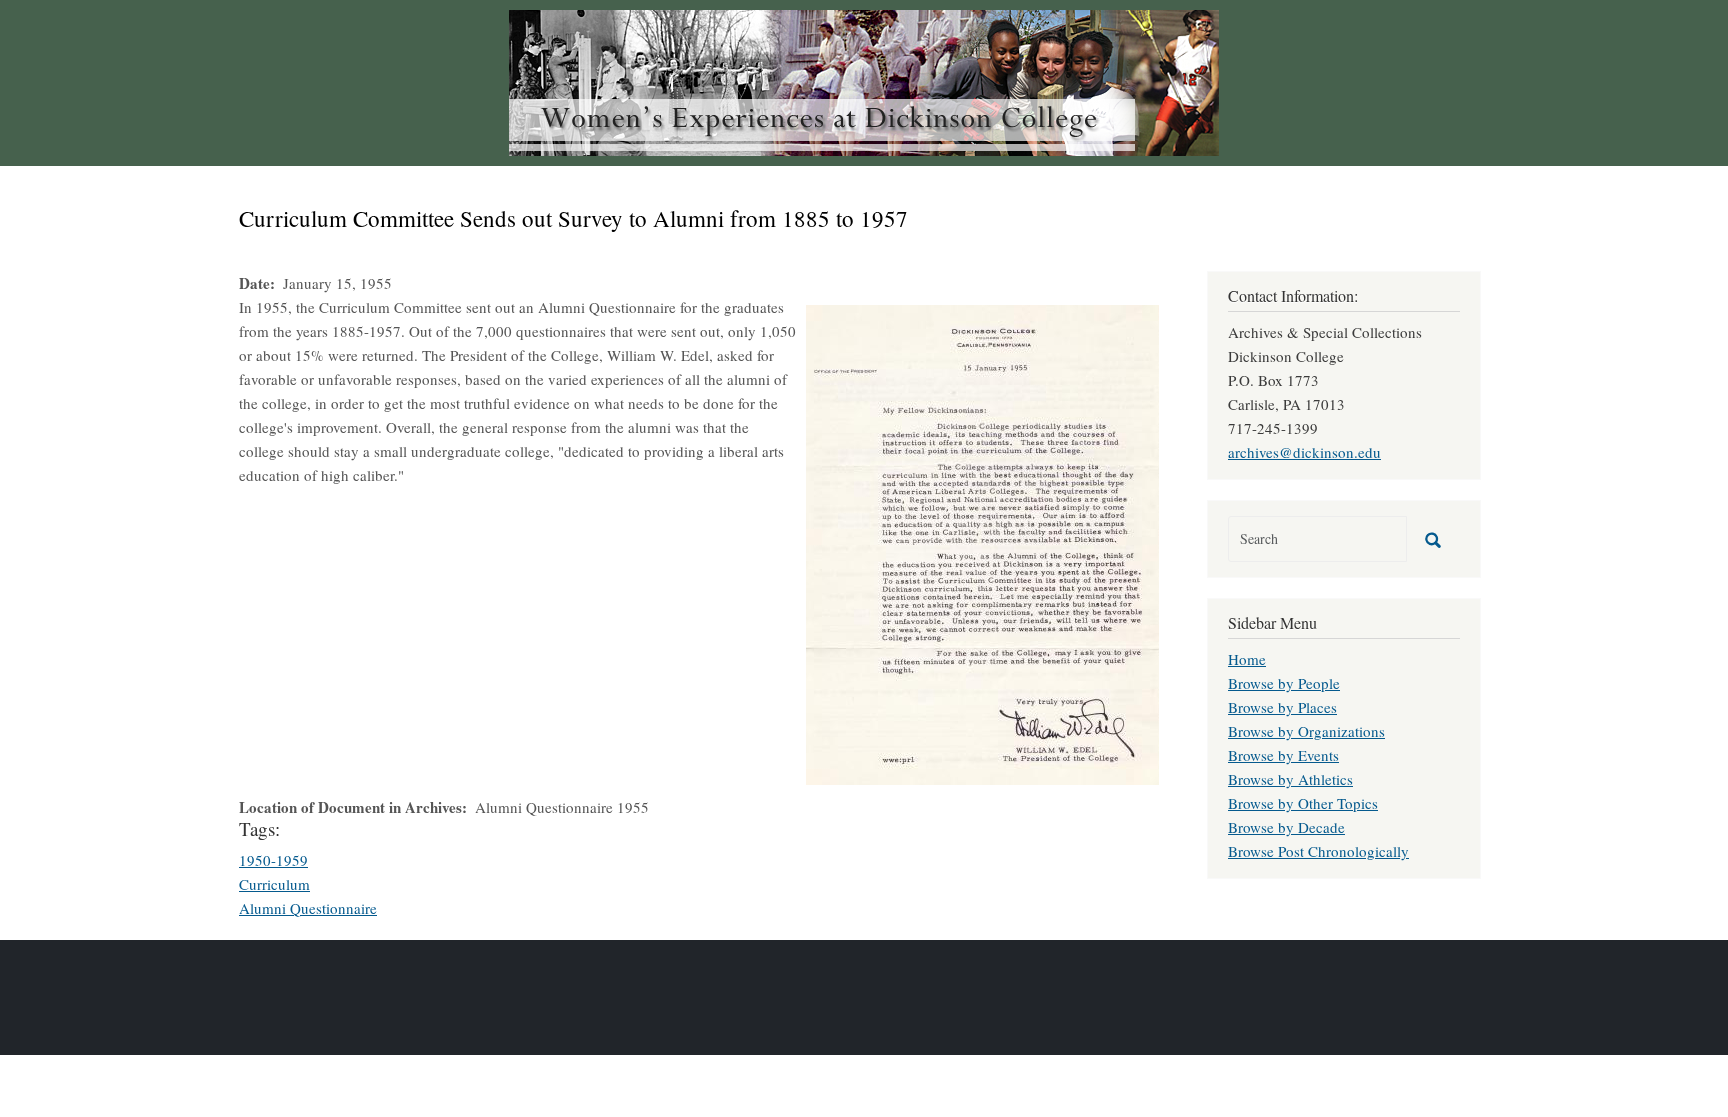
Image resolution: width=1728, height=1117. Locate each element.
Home (1247, 659)
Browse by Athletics (1290, 779)
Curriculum (274, 884)
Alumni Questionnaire (308, 908)
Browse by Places (1282, 707)
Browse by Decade (1286, 827)
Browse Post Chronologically (1318, 851)
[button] (982, 542)
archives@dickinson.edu (1304, 452)
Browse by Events (1283, 755)
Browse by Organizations (1306, 731)
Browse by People (1284, 683)
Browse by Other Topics (1303, 803)
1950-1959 (273, 860)
